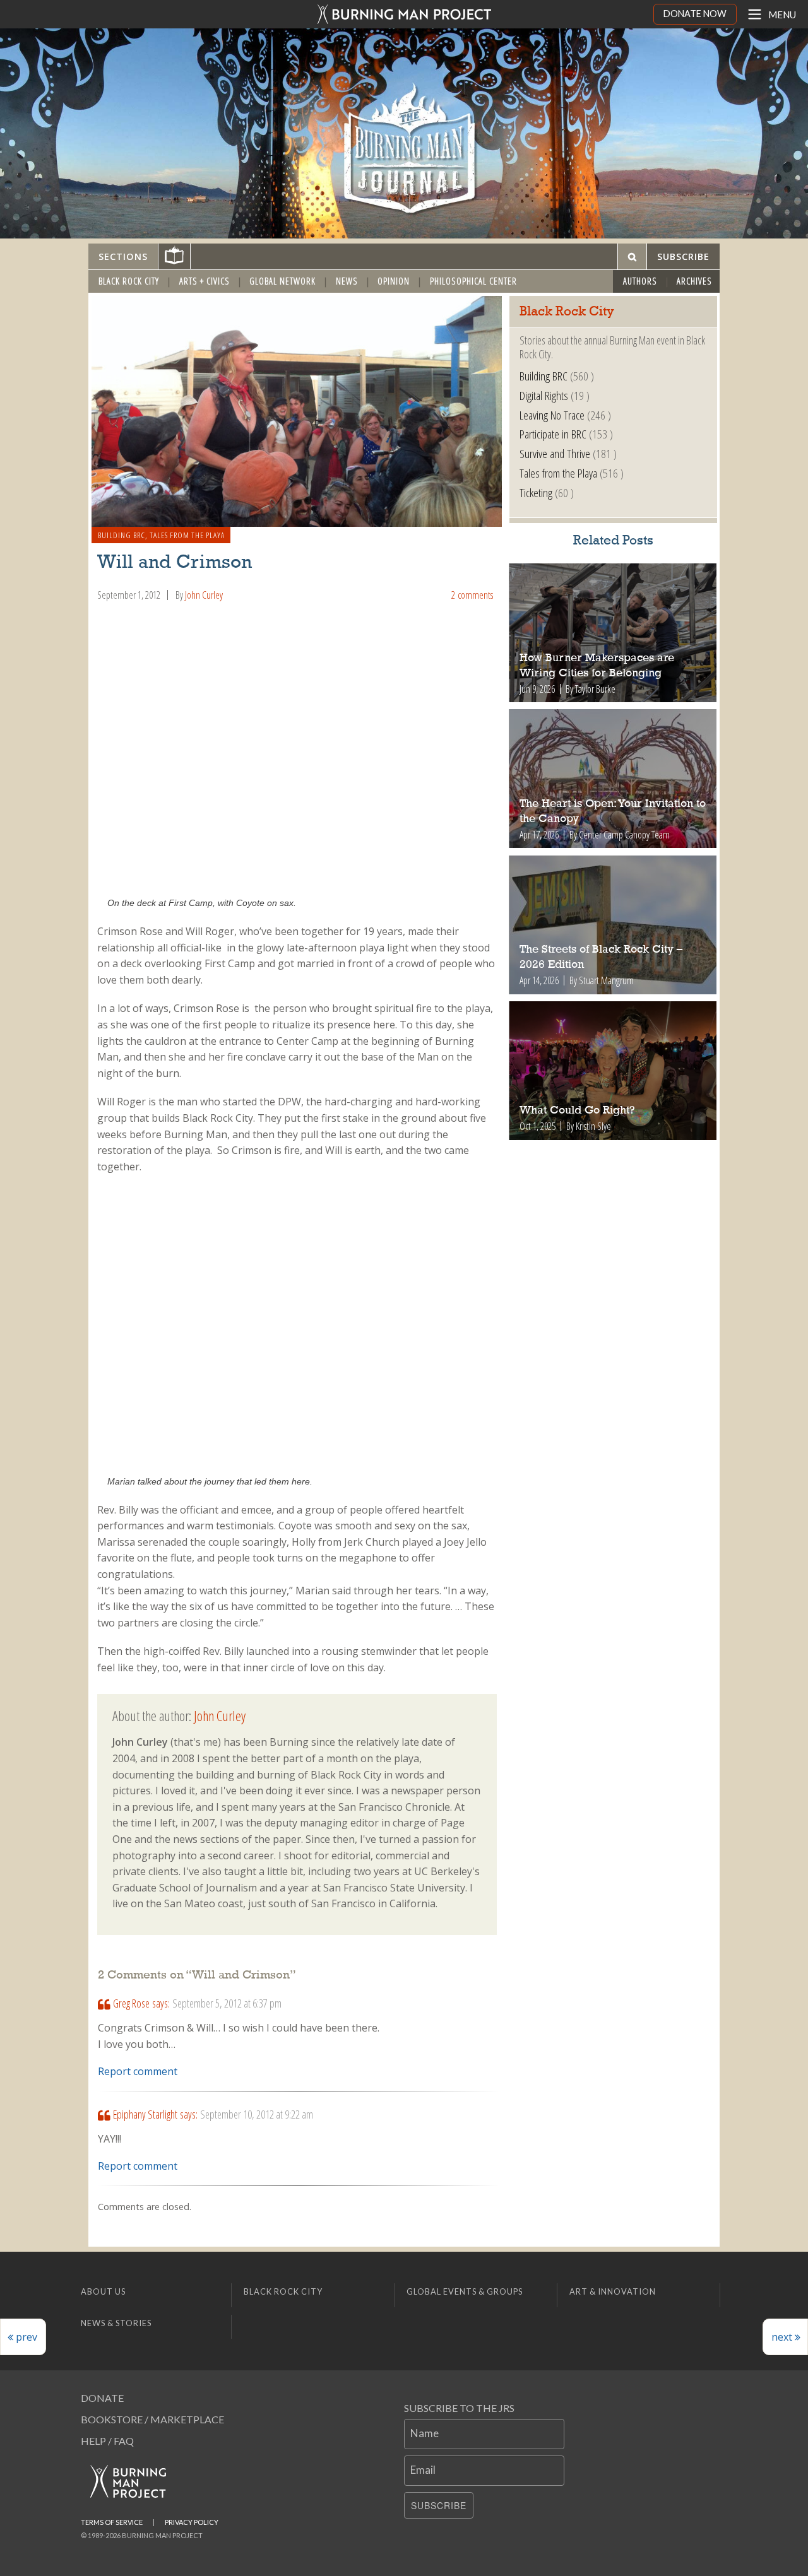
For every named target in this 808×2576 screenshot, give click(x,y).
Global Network (282, 281)
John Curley (204, 595)
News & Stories (116, 2323)
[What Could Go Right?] (613, 1071)
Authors (640, 281)
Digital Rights (544, 395)
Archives (694, 281)
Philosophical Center (473, 281)
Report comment (138, 2071)
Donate (102, 2398)
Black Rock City (129, 281)
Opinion (394, 281)
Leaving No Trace (552, 415)
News (347, 281)
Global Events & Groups (465, 2291)
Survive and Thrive (555, 453)
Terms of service (112, 2522)
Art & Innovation (613, 2291)
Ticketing (536, 492)
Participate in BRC (553, 434)
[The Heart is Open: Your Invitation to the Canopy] (613, 779)
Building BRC (122, 535)
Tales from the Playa (187, 535)
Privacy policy (192, 2522)
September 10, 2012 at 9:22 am (257, 2114)
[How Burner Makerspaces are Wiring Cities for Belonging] (613, 633)
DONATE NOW (695, 14)
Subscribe (439, 2505)
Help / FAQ (107, 2441)
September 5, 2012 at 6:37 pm (227, 2003)
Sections (123, 256)
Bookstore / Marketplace (152, 2419)
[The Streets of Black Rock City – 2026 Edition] (613, 925)
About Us (103, 2291)
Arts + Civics (205, 281)
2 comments (472, 595)
